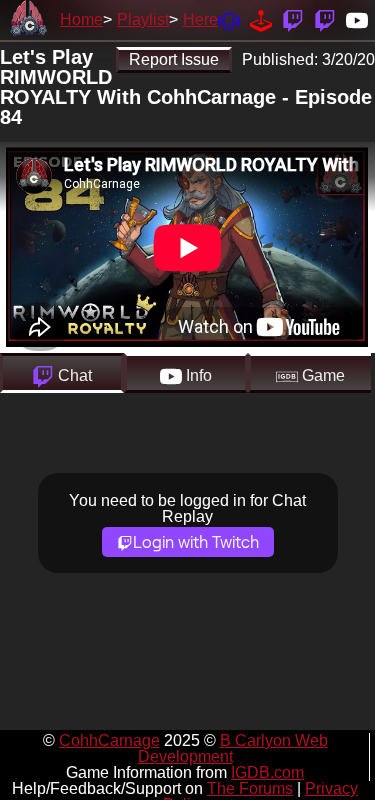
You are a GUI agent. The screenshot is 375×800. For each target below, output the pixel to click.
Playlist (143, 19)
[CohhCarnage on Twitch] (293, 19)
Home (81, 19)
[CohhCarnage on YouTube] (357, 19)
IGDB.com (267, 772)
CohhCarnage (109, 740)
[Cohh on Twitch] (325, 19)
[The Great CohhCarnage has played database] (261, 19)
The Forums (250, 788)
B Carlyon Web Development (233, 748)
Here (200, 19)
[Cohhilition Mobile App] (229, 19)
